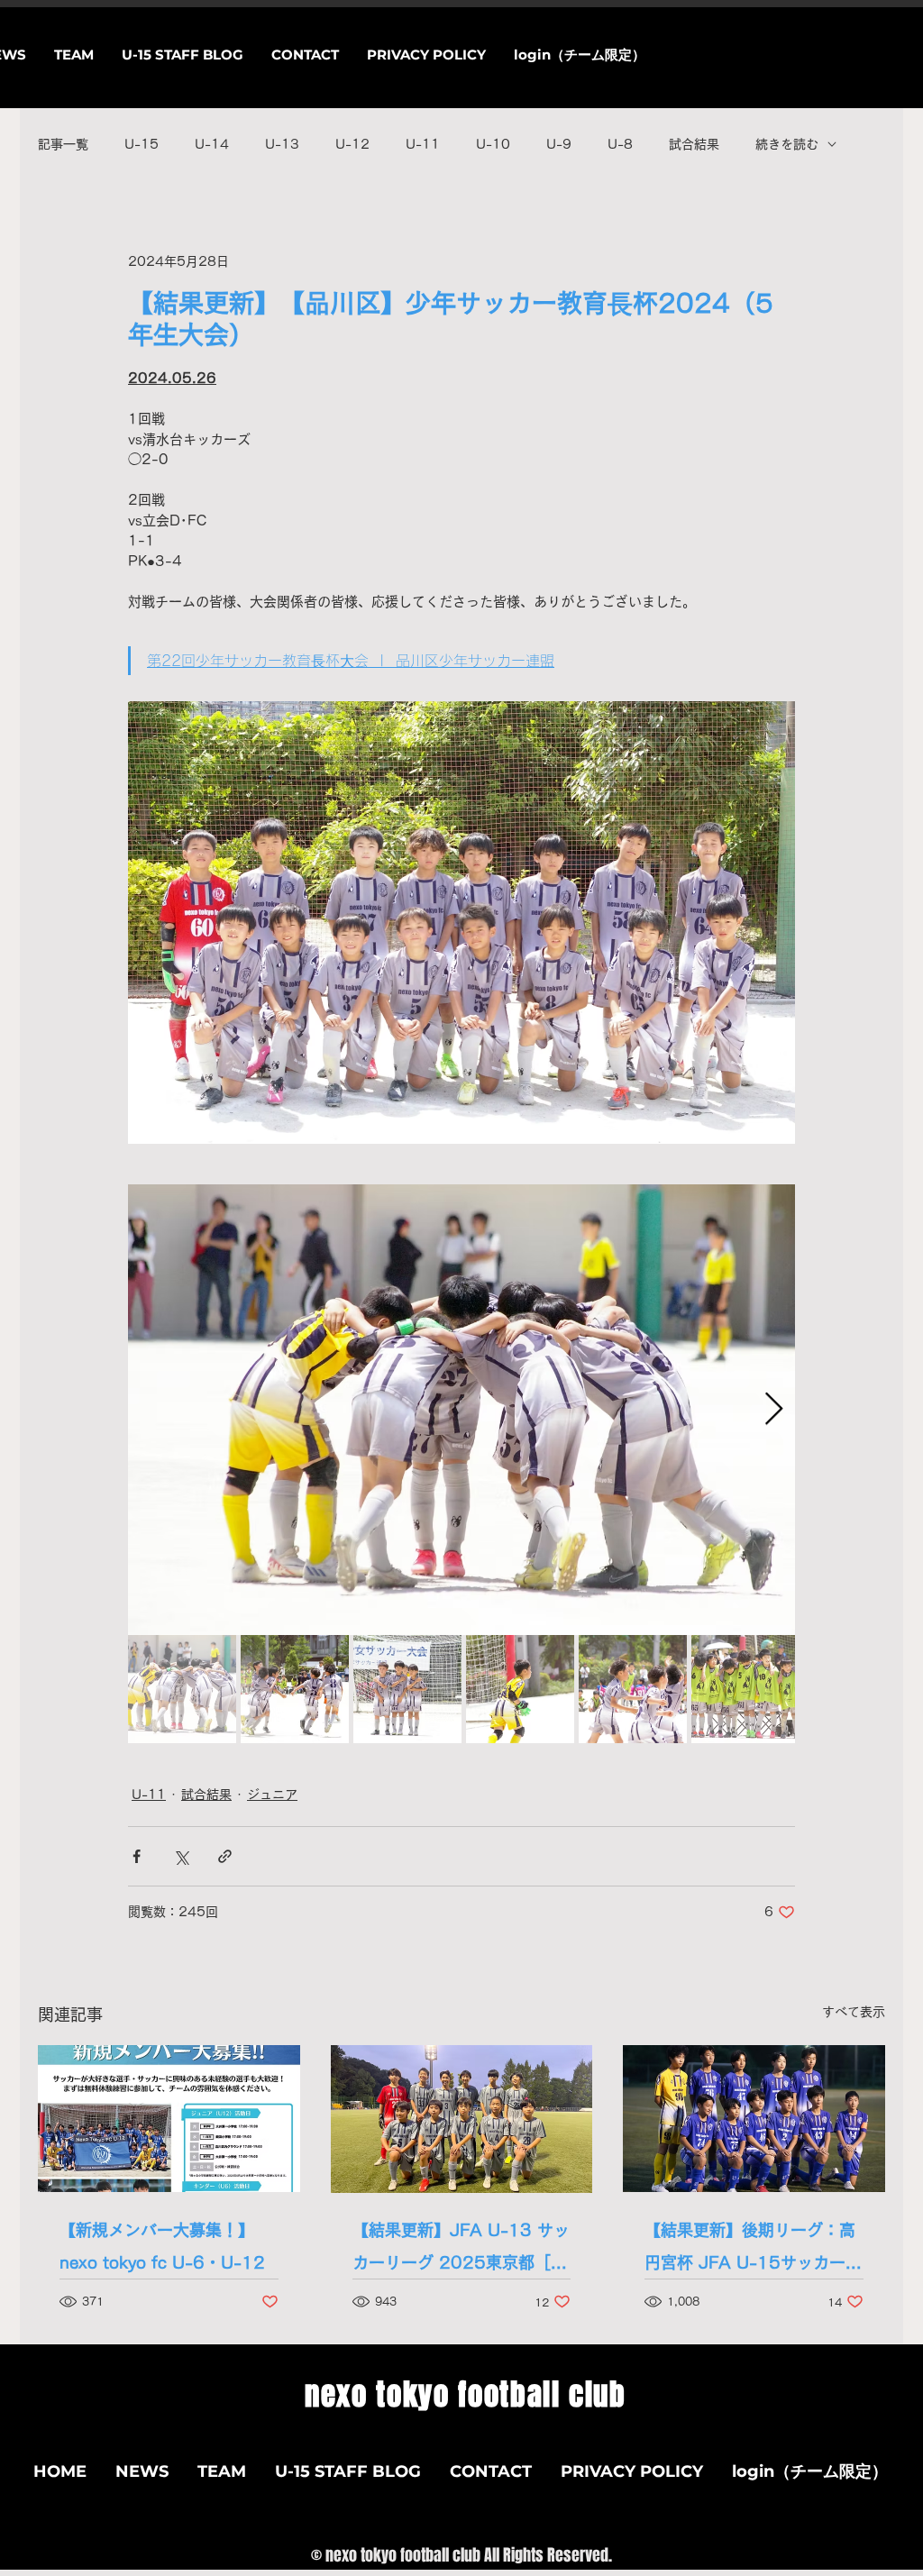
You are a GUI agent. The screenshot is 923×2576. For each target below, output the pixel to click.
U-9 (559, 144)
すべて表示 (854, 2012)
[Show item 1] (182, 1689)
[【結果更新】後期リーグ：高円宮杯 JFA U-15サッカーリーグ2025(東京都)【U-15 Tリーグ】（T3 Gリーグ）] (754, 2119)
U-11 (423, 144)
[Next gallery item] (774, 1410)
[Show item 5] (633, 1689)
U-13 (282, 144)
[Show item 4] (520, 1689)
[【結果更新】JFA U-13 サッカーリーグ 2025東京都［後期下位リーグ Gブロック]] (462, 2119)
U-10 (493, 144)
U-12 (352, 144)
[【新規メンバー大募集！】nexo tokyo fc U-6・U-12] (169, 2119)
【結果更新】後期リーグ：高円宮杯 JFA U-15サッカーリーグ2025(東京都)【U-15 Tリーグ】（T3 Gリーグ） (753, 2250)
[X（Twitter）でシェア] (181, 1856)
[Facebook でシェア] (137, 1856)
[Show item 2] (295, 1689)
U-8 (620, 144)
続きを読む (787, 144)
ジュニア (272, 1795)
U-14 (212, 144)
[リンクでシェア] (225, 1856)
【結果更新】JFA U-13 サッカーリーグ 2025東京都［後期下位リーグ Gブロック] (461, 2250)
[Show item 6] (745, 1689)
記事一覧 (63, 144)
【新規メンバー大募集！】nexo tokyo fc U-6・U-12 (162, 2246)
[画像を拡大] (461, 1410)
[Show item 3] (407, 1689)
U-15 (142, 144)
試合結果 (694, 144)
